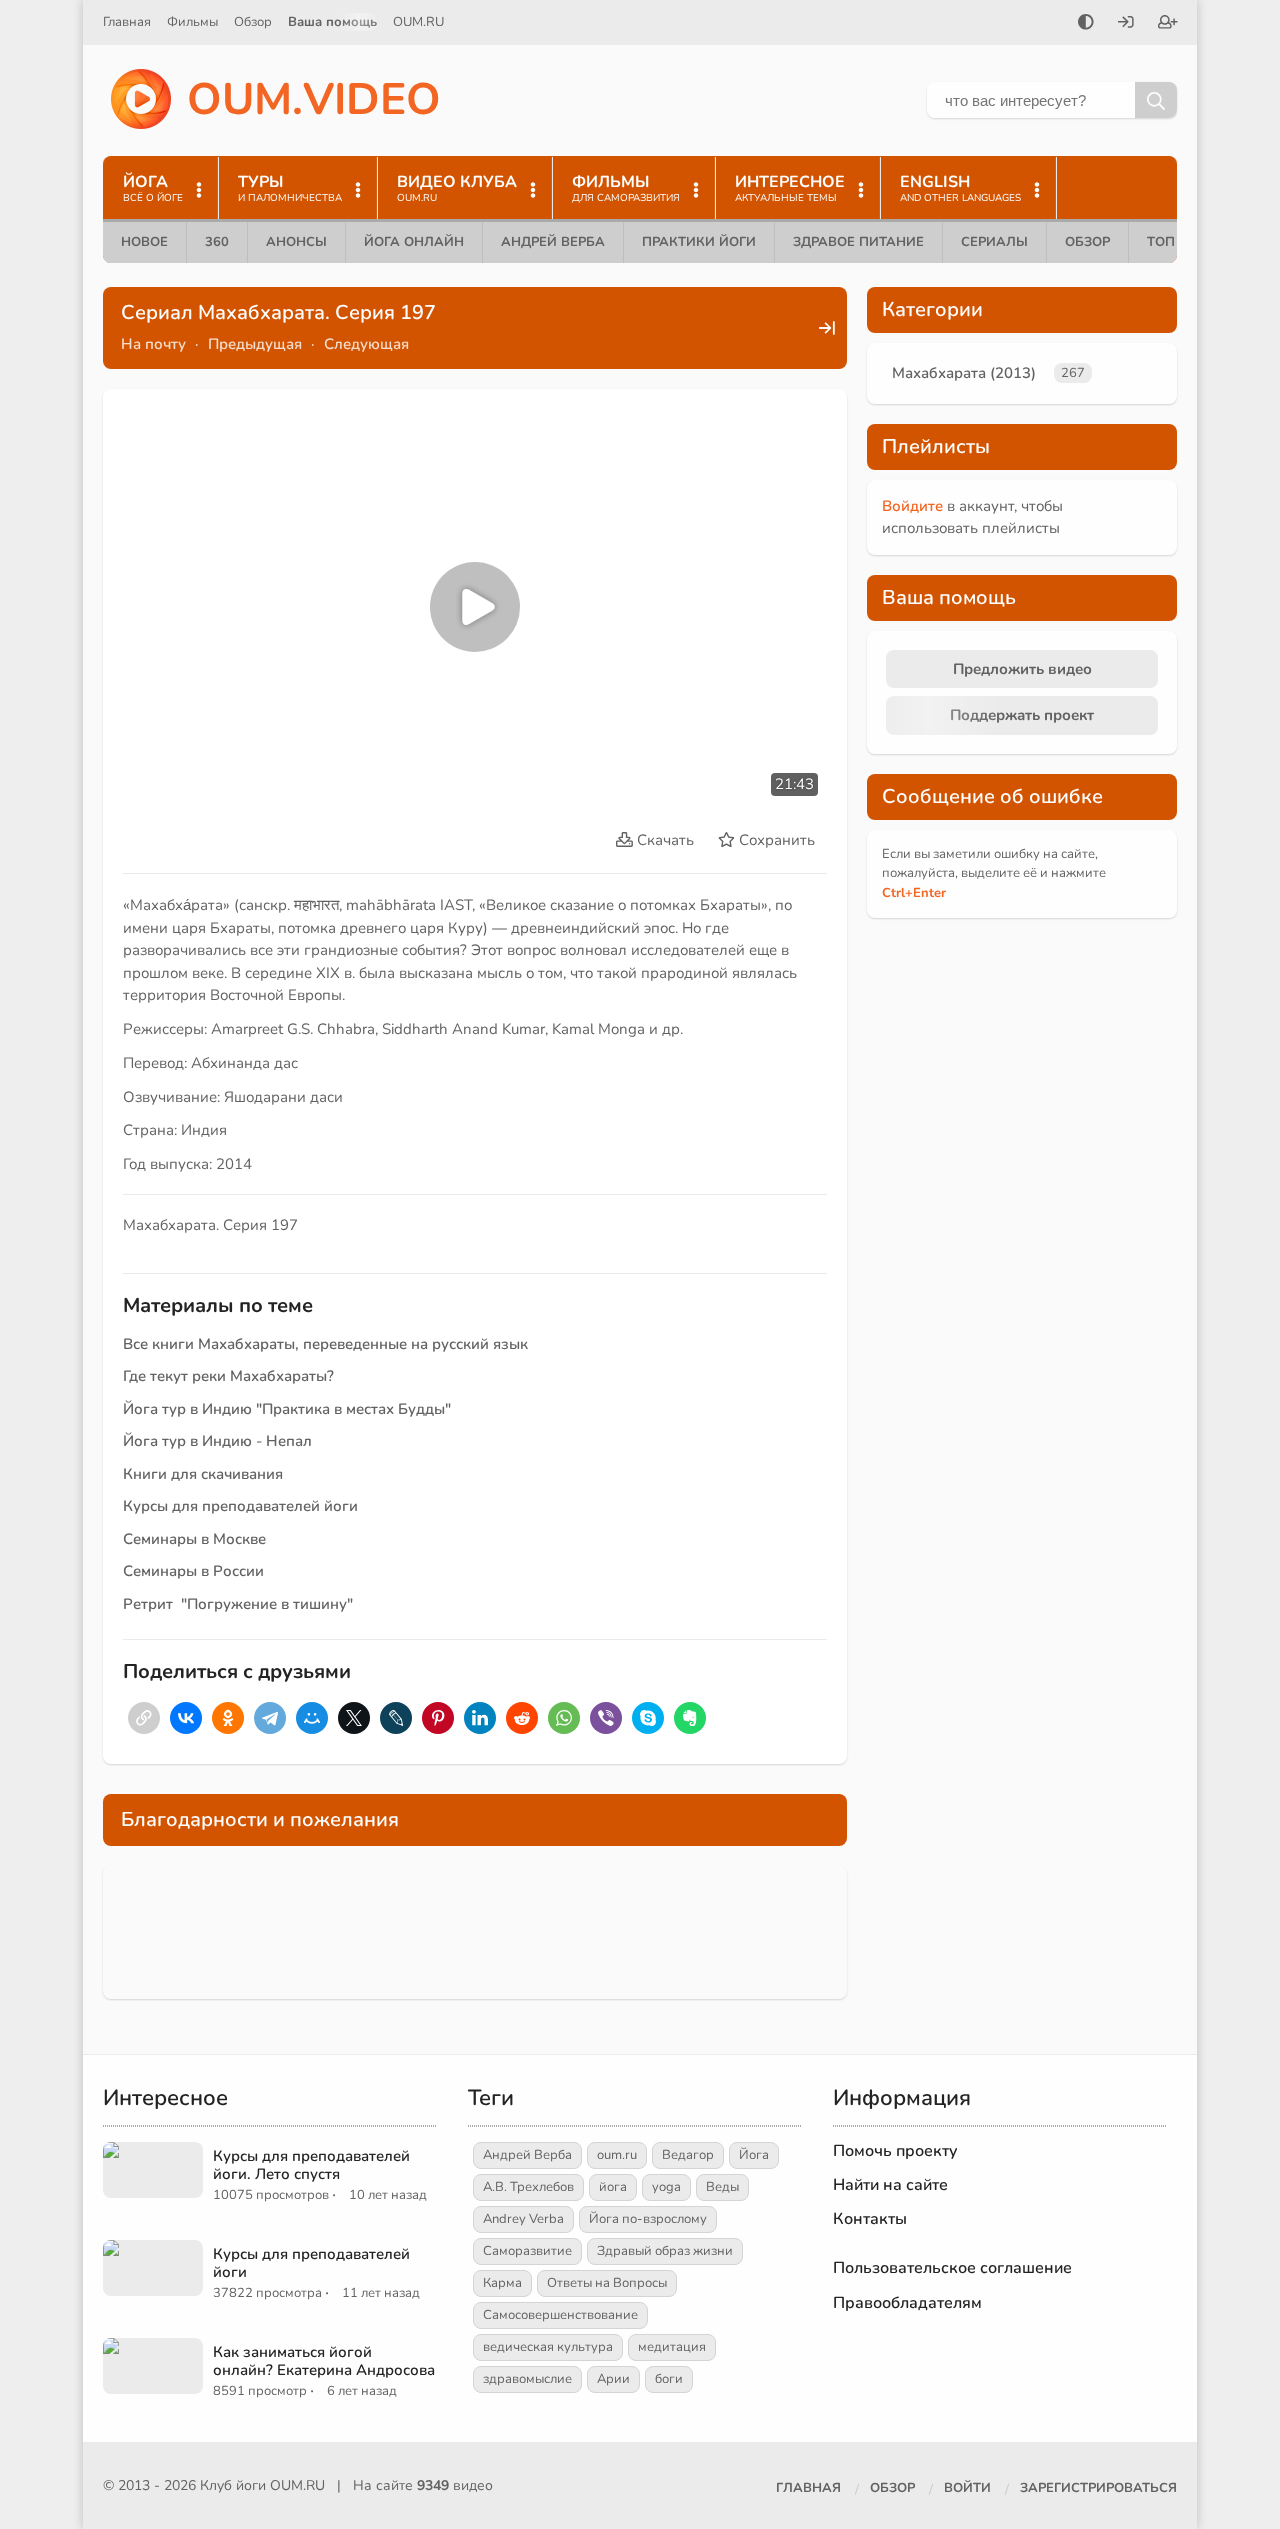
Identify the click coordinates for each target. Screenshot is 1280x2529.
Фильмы (192, 22)
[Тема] (1086, 24)
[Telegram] (270, 1718)
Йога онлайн (414, 242)
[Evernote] (690, 1718)
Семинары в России (193, 1571)
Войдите (912, 506)
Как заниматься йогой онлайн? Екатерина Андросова (324, 2361)
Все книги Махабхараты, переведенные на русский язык (325, 1344)
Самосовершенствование (560, 2315)
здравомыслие (527, 2379)
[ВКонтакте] (186, 1718)
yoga (666, 2187)
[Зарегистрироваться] (1168, 24)
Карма (502, 2283)
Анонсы (296, 242)
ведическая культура (548, 2347)
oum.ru (617, 2155)
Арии (613, 2379)
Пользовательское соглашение (952, 2268)
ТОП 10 (1171, 242)
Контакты (870, 2219)
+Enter (914, 893)
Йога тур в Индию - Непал (217, 1441)
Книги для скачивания (203, 1474)
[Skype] (648, 1718)
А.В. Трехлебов (528, 2187)
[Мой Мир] (312, 1718)
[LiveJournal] (396, 1718)
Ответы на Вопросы (607, 2283)
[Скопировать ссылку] (144, 1718)
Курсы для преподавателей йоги (240, 1506)
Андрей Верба (553, 242)
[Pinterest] (438, 1718)
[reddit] (522, 1718)
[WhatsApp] (564, 1718)
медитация (672, 2347)
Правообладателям (907, 2303)
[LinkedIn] (480, 1718)
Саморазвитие (527, 2251)
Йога (754, 2155)
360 (217, 242)
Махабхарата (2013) (964, 373)
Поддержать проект (1022, 715)
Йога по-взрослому (648, 2219)
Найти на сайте (890, 2185)
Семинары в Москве (194, 1539)
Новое (144, 242)
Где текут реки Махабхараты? (228, 1376)
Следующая (366, 344)
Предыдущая (255, 344)
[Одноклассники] (228, 1718)
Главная (127, 22)
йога (613, 2187)
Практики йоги (699, 242)
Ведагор (688, 2155)
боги (669, 2379)
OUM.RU (418, 22)
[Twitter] (354, 1718)
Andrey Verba (523, 2219)
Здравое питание (858, 242)
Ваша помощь (332, 22)
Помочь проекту (895, 2151)
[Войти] (1126, 24)
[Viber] (606, 1718)
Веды (722, 2187)
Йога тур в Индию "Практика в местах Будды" (287, 1409)
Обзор (253, 22)
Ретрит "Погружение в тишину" (238, 1604)
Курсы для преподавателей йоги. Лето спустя (311, 2165)
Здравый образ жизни (665, 2251)
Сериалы (994, 242)
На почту (153, 344)
